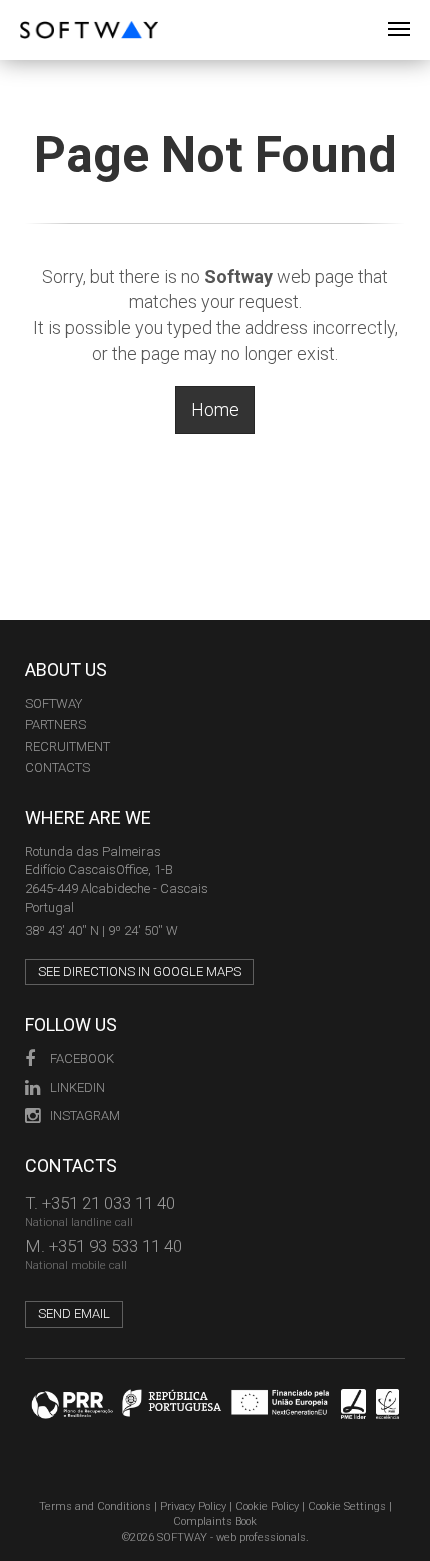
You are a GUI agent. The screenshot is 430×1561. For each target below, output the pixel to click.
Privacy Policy (193, 1506)
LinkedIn (77, 1087)
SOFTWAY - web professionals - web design (34, 10)
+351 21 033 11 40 (108, 1203)
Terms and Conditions (95, 1506)
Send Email (74, 1313)
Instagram (85, 1115)
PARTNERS (55, 724)
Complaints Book (215, 1521)
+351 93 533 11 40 (115, 1246)
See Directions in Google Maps (139, 971)
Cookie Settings (347, 1506)
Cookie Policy (267, 1506)
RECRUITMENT (67, 746)
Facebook (82, 1058)
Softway (53, 703)
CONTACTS (57, 767)
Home (215, 409)
